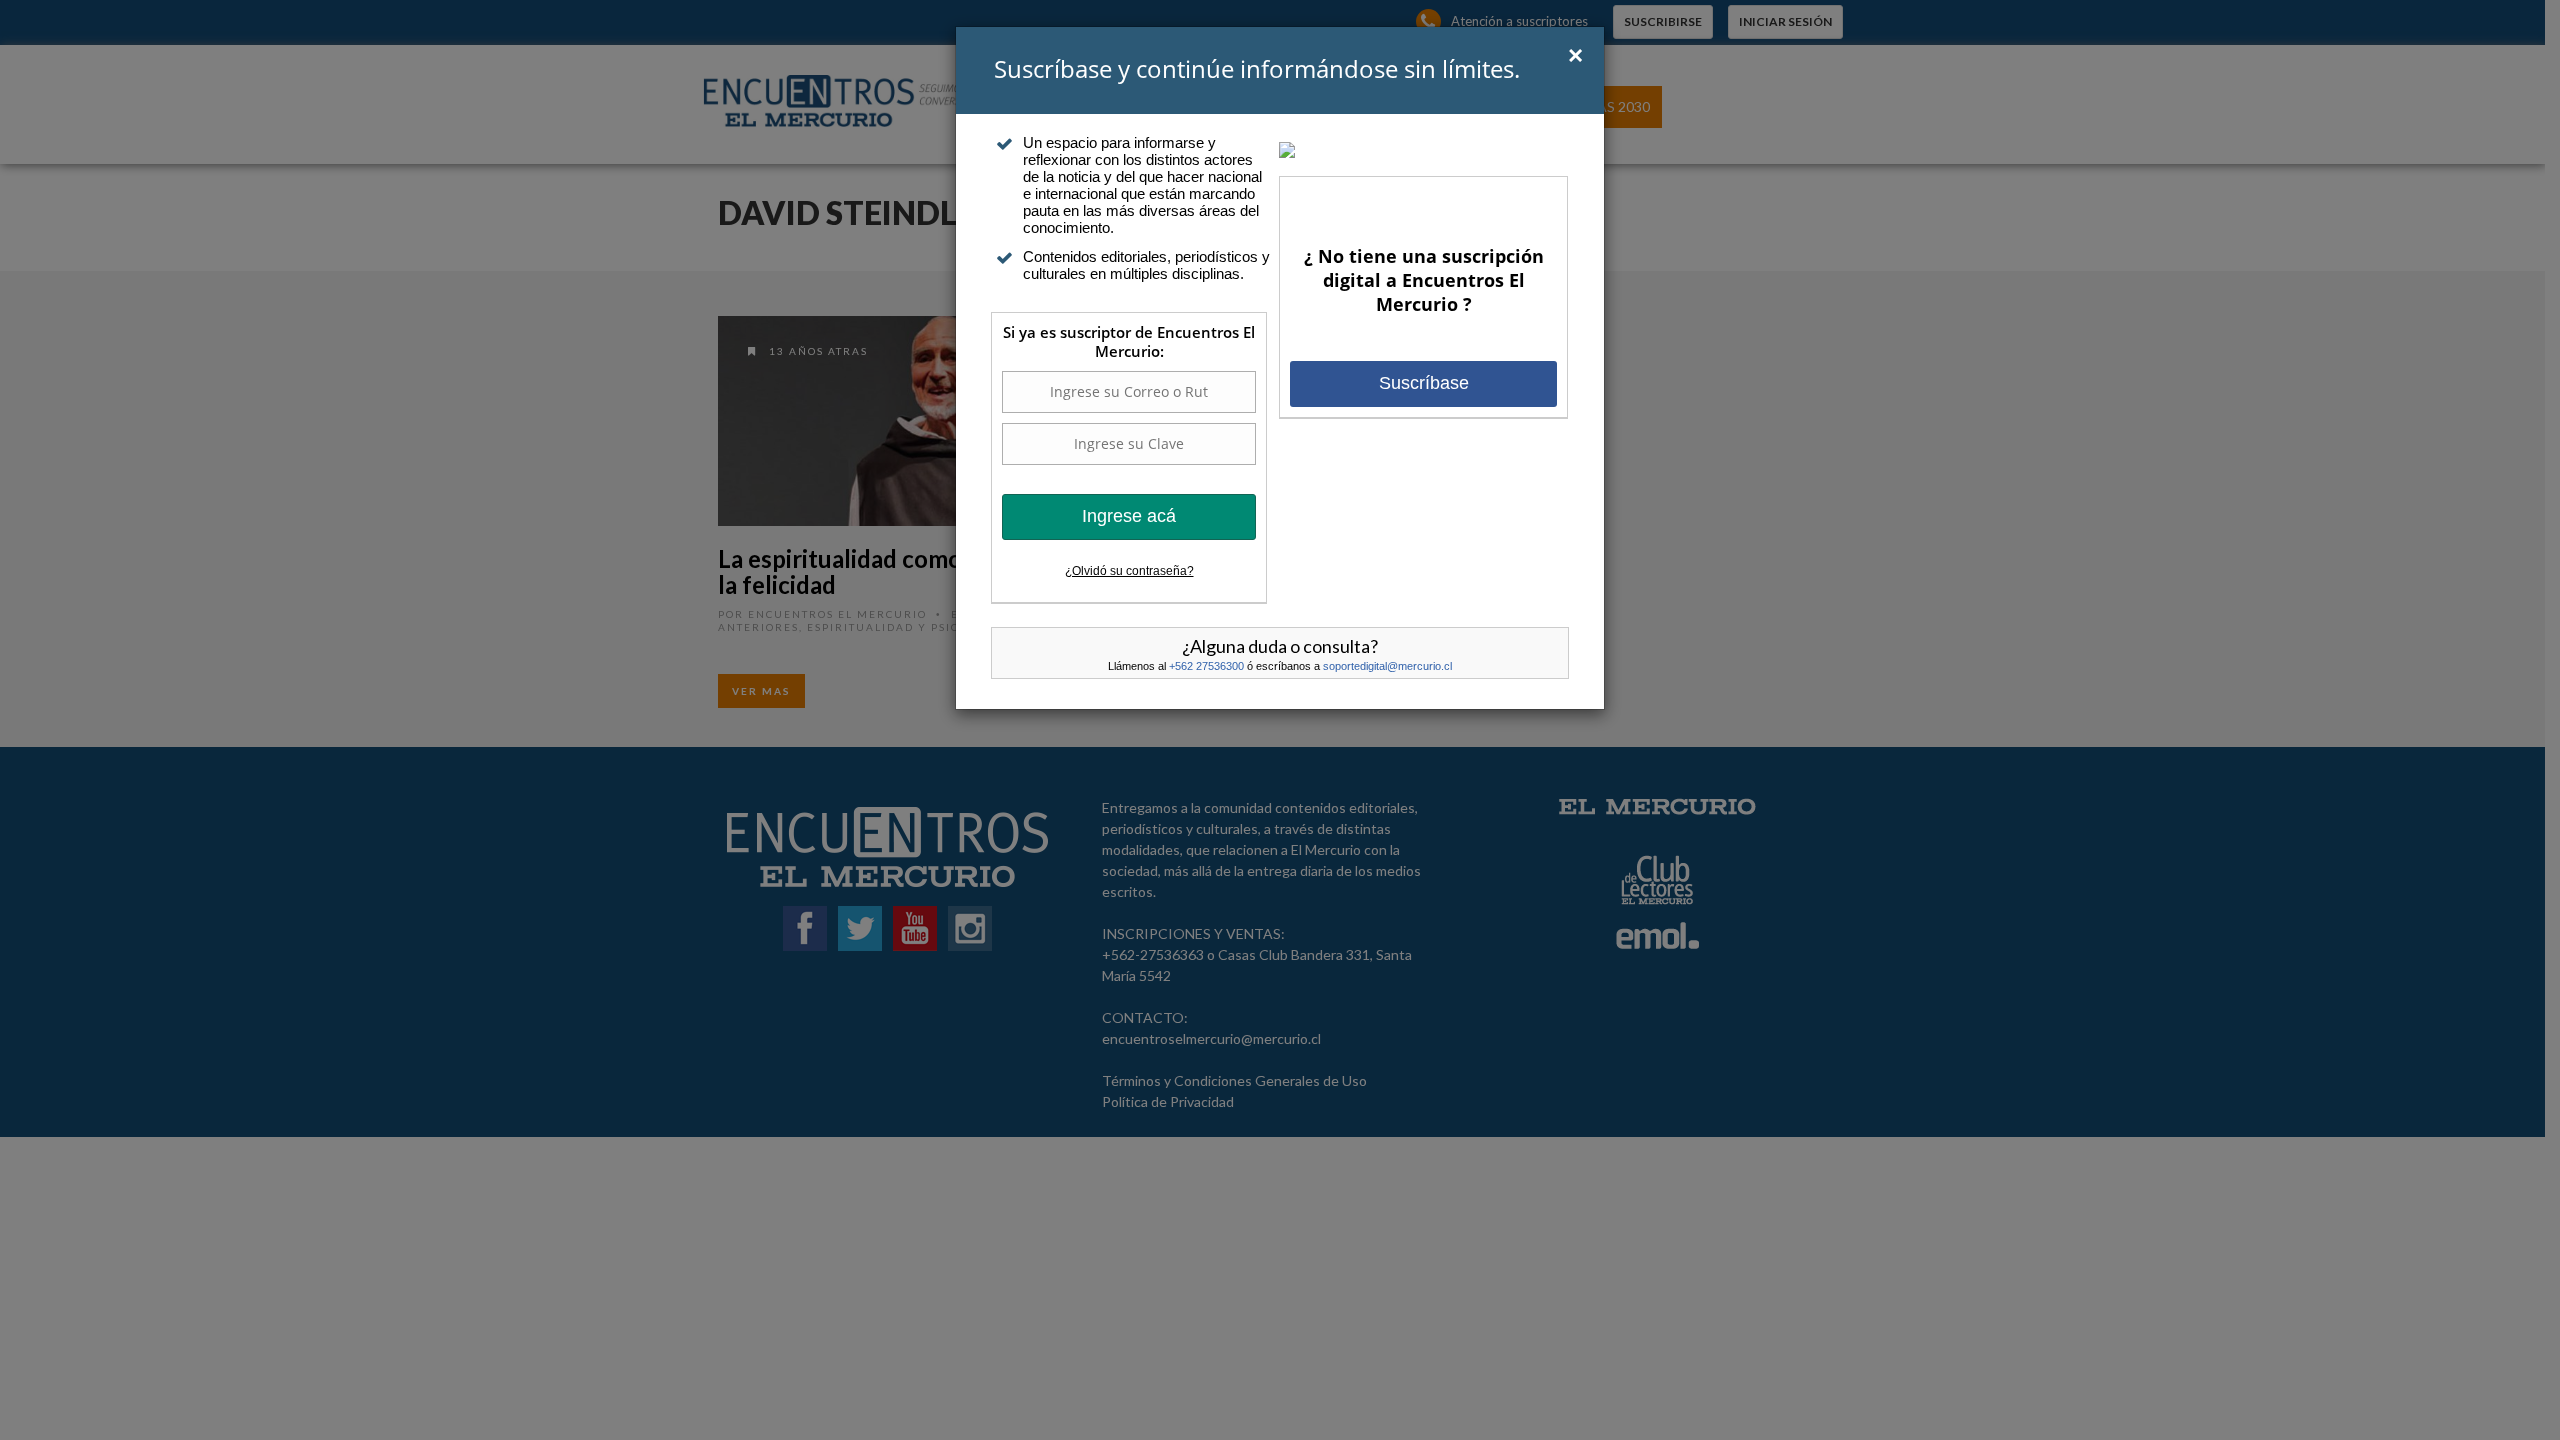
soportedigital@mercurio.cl (1387, 666)
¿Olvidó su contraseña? (1129, 571)
